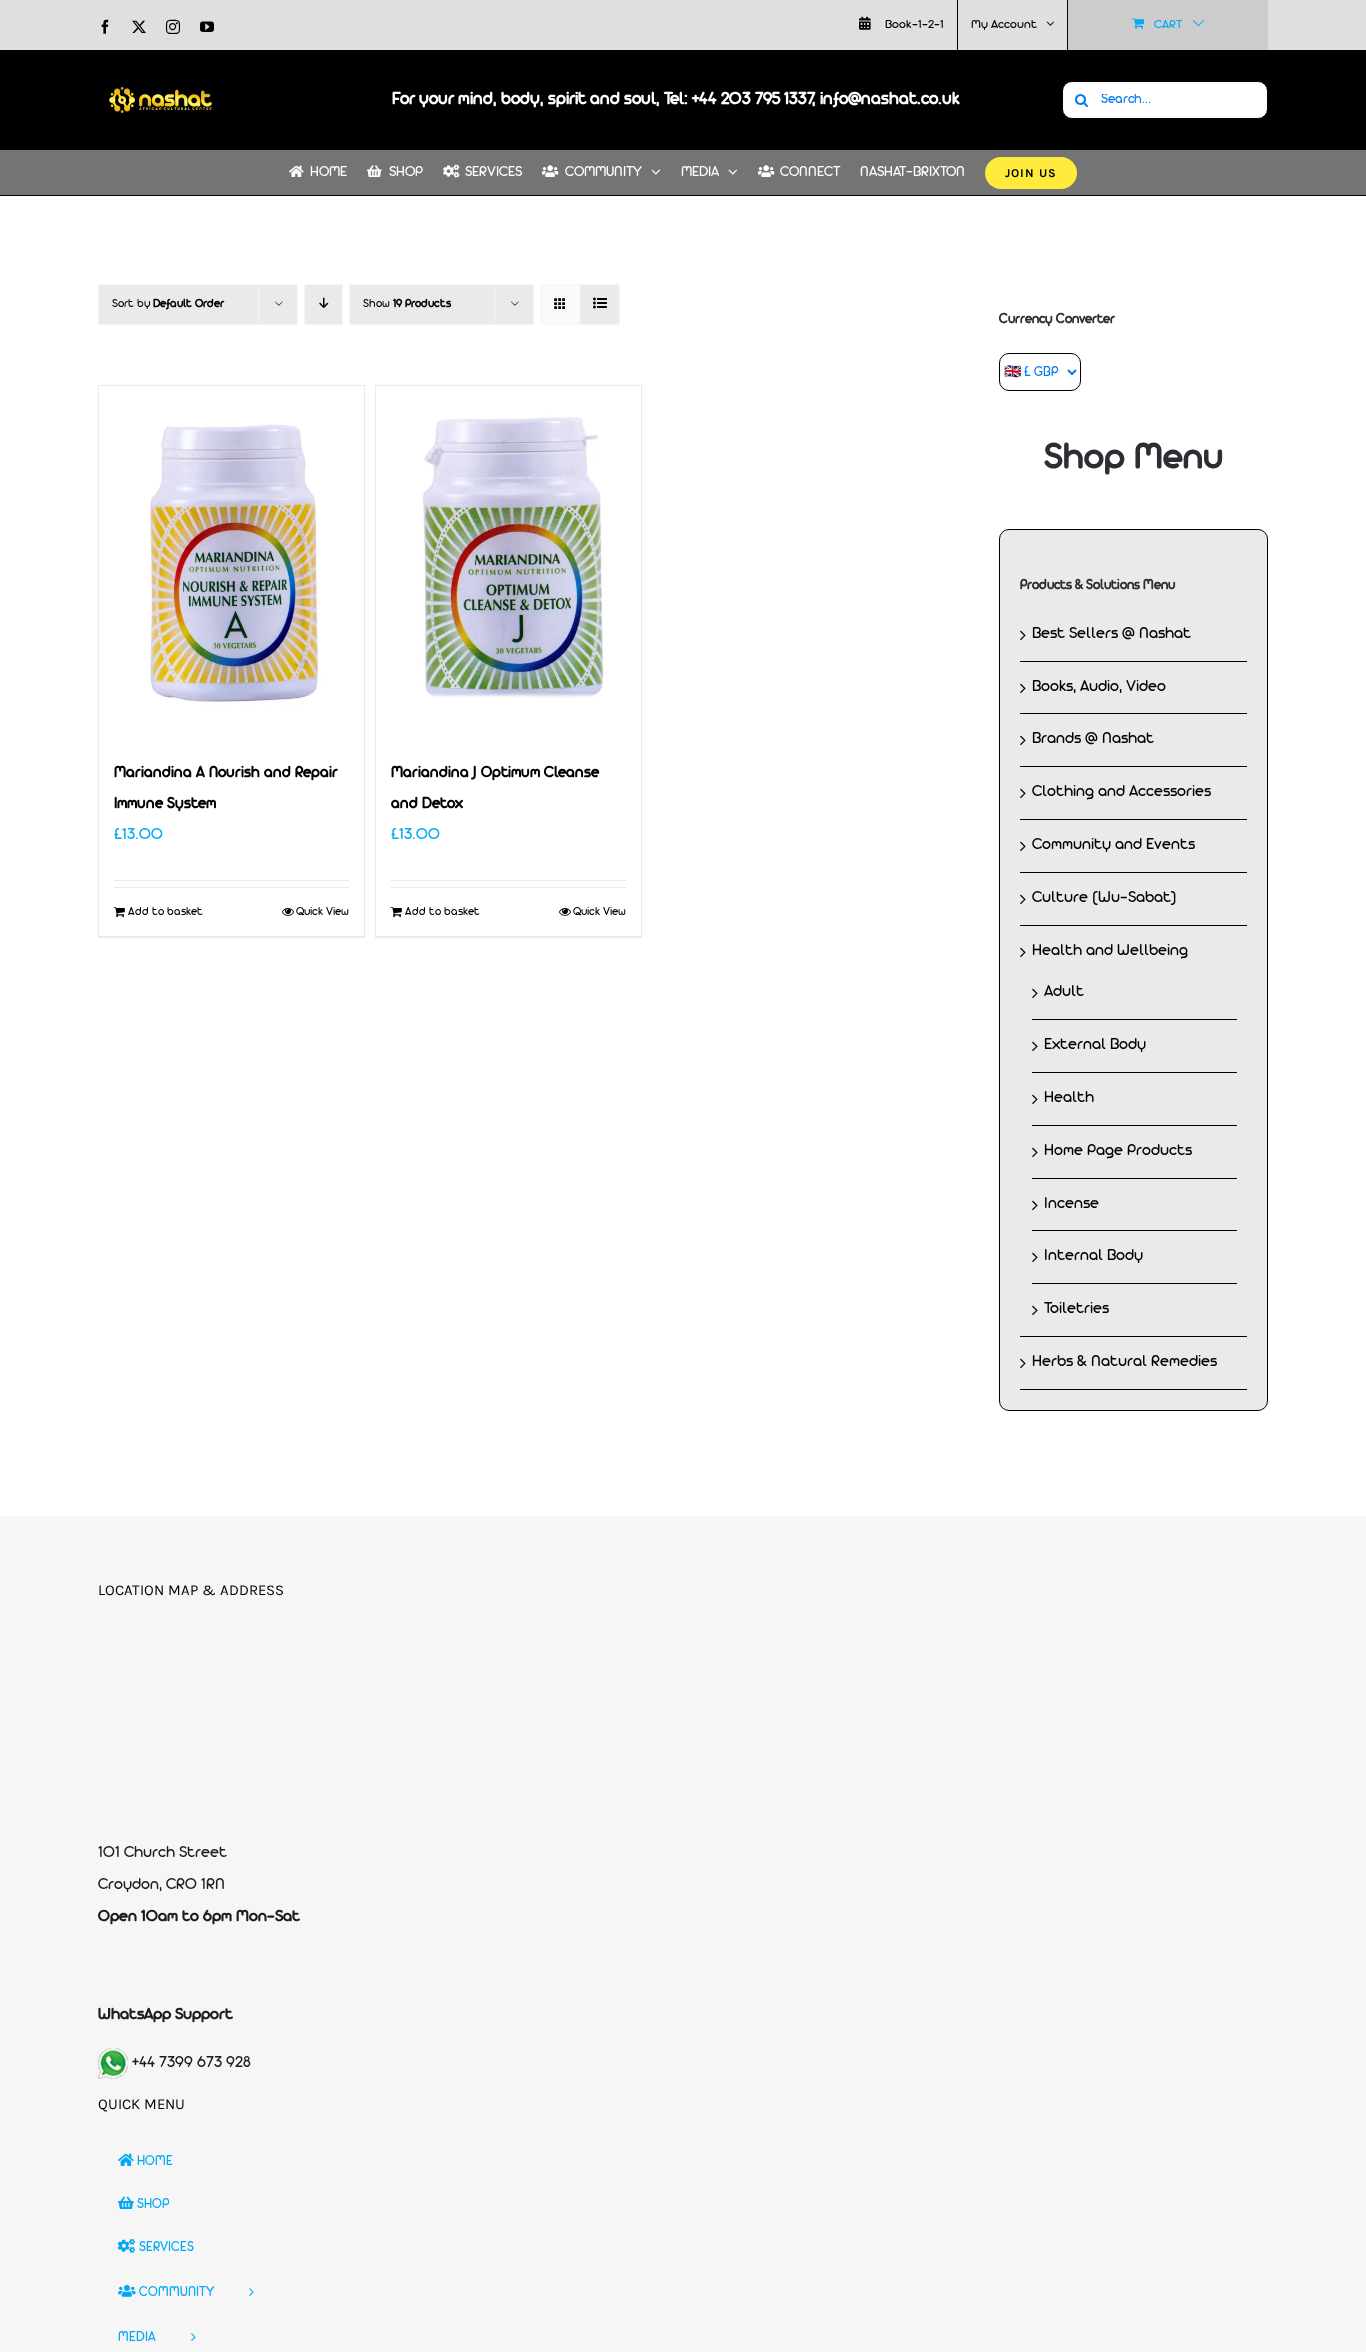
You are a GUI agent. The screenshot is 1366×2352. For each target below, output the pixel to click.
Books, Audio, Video (1099, 687)
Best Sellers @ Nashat (1111, 634)
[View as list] (599, 304)
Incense (1071, 1204)
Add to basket (165, 912)
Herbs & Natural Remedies (1124, 1362)
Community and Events (1113, 845)
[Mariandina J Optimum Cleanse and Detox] (508, 562)
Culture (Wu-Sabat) (1104, 898)
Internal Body (1093, 1256)
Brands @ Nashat (1093, 739)
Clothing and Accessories (1121, 792)
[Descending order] (323, 304)
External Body (1095, 1045)
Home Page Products (1118, 1151)
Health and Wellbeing (1110, 951)
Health (1069, 1098)
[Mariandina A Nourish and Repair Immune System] (231, 562)
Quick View (322, 912)
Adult (1064, 992)
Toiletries (1076, 1309)
